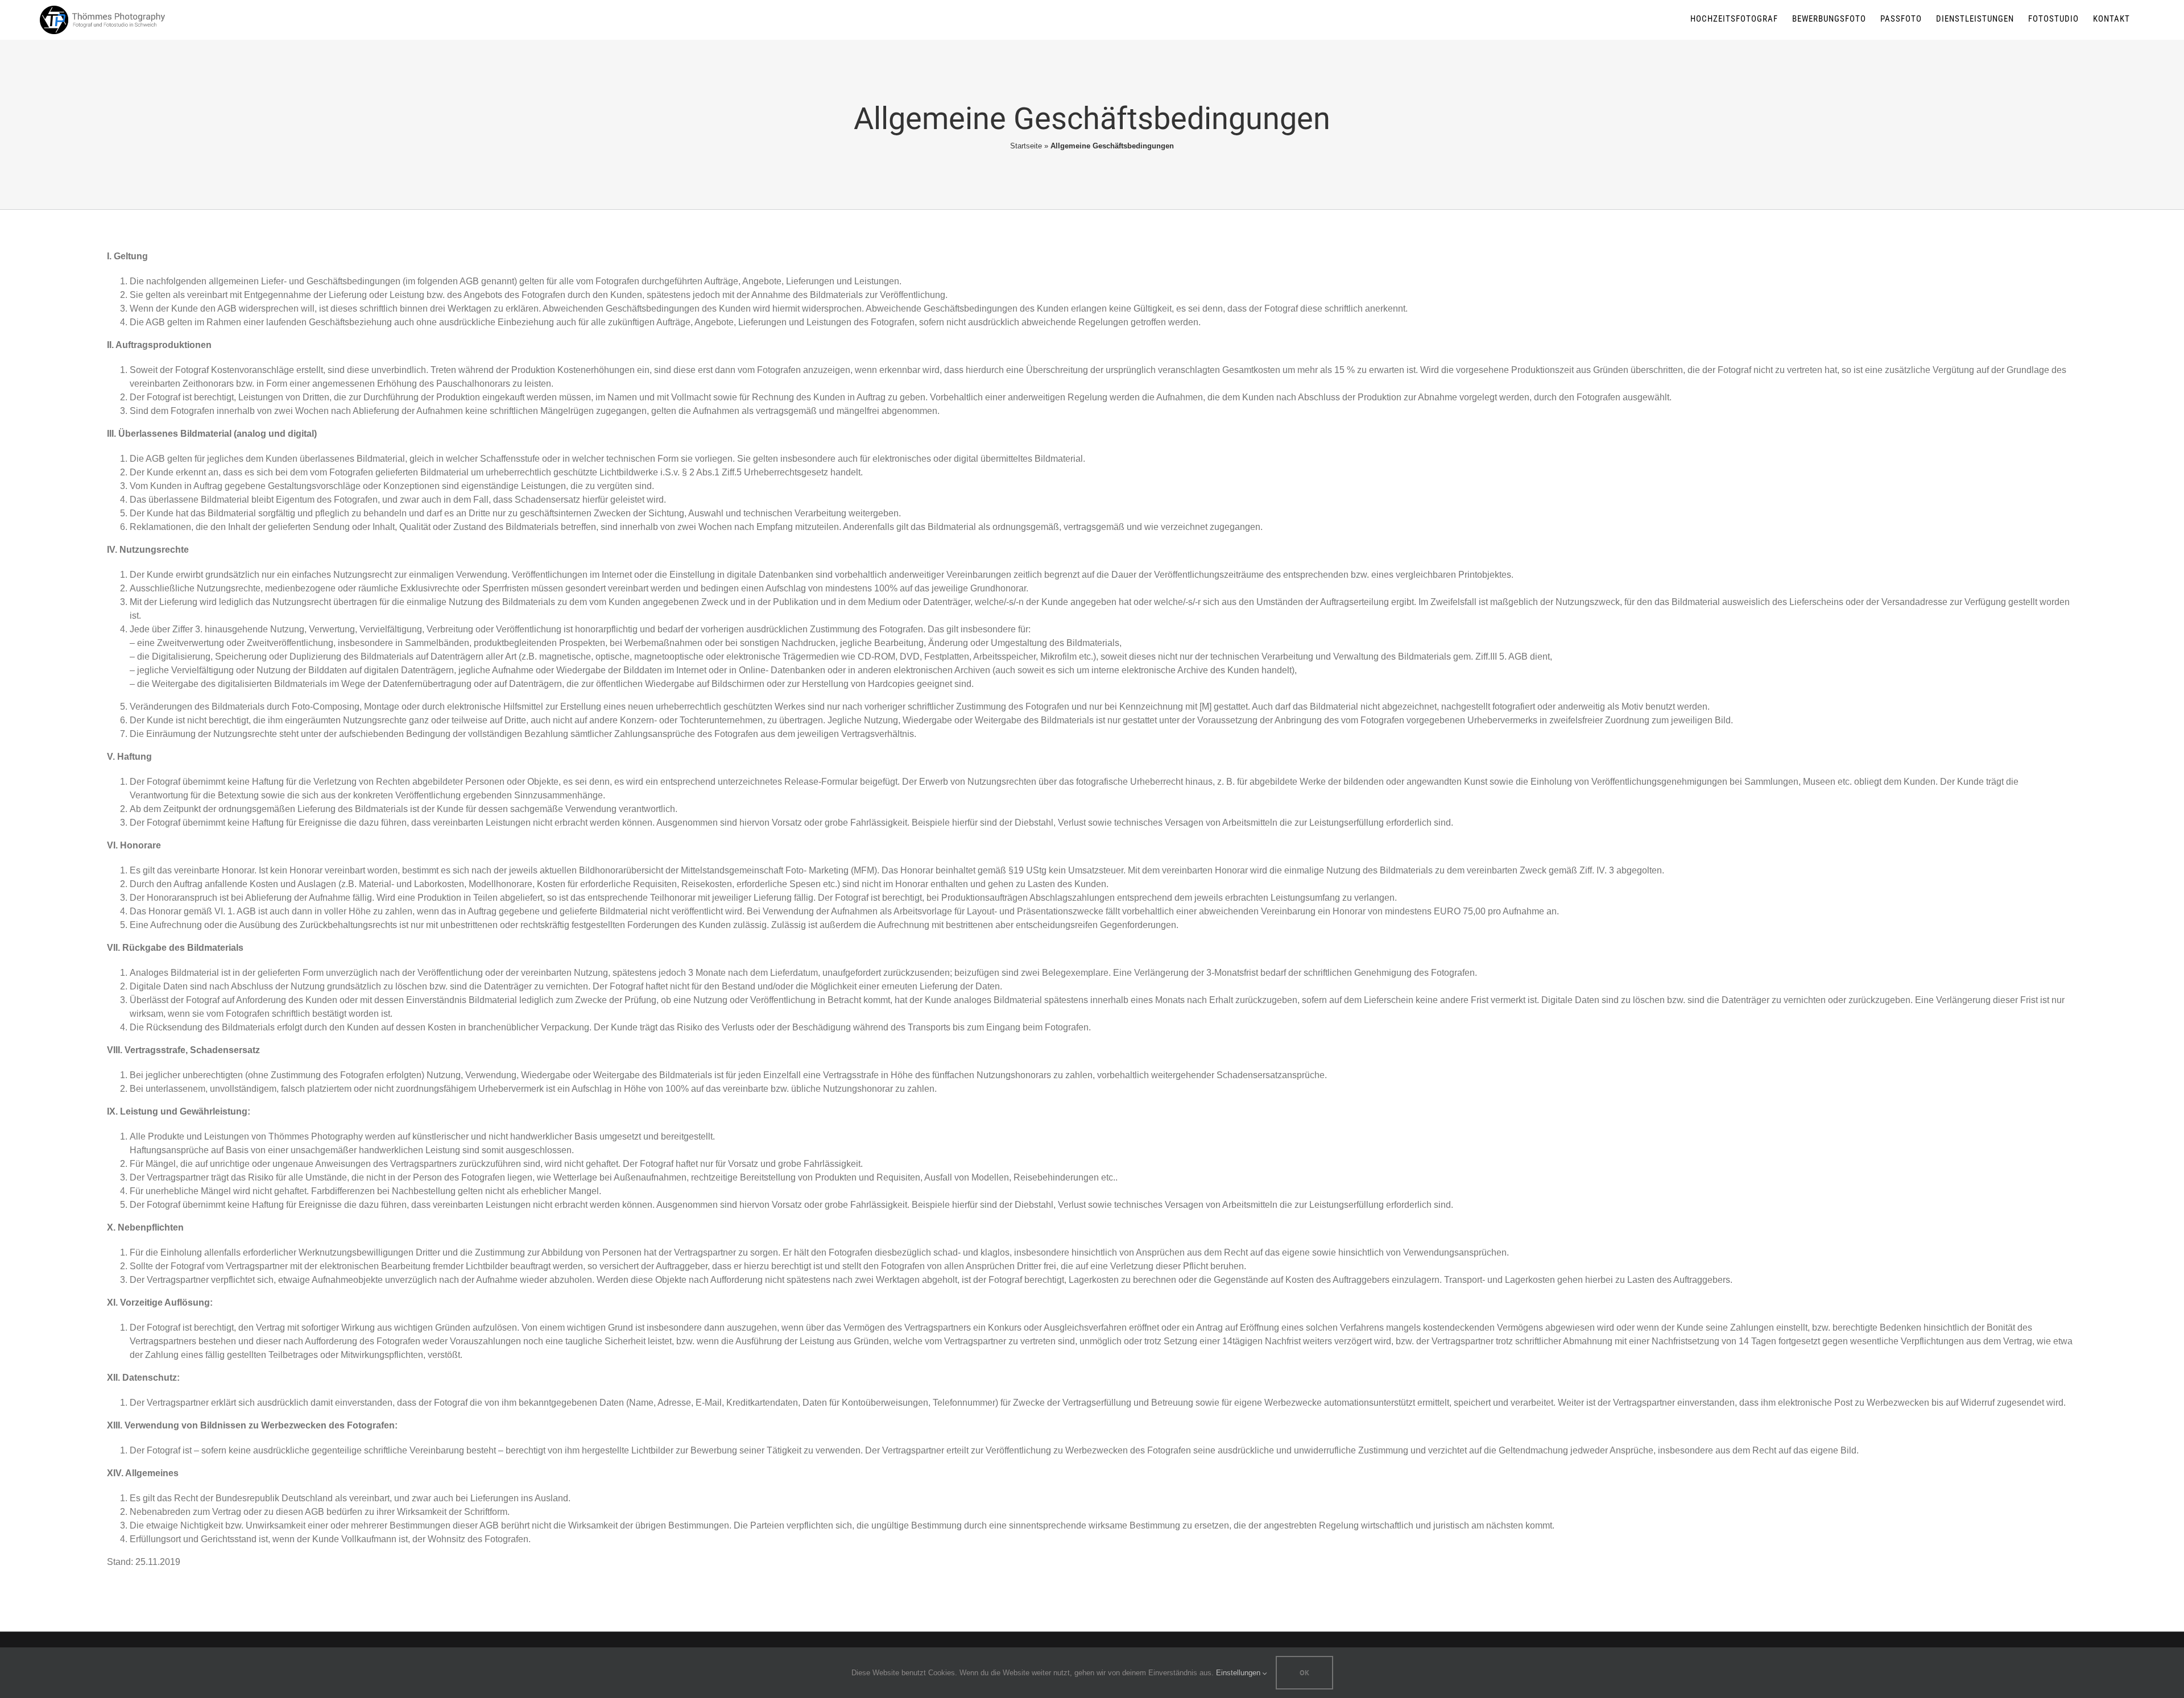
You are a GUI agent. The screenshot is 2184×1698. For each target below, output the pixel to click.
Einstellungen (1239, 1673)
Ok (1304, 1673)
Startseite (1026, 146)
